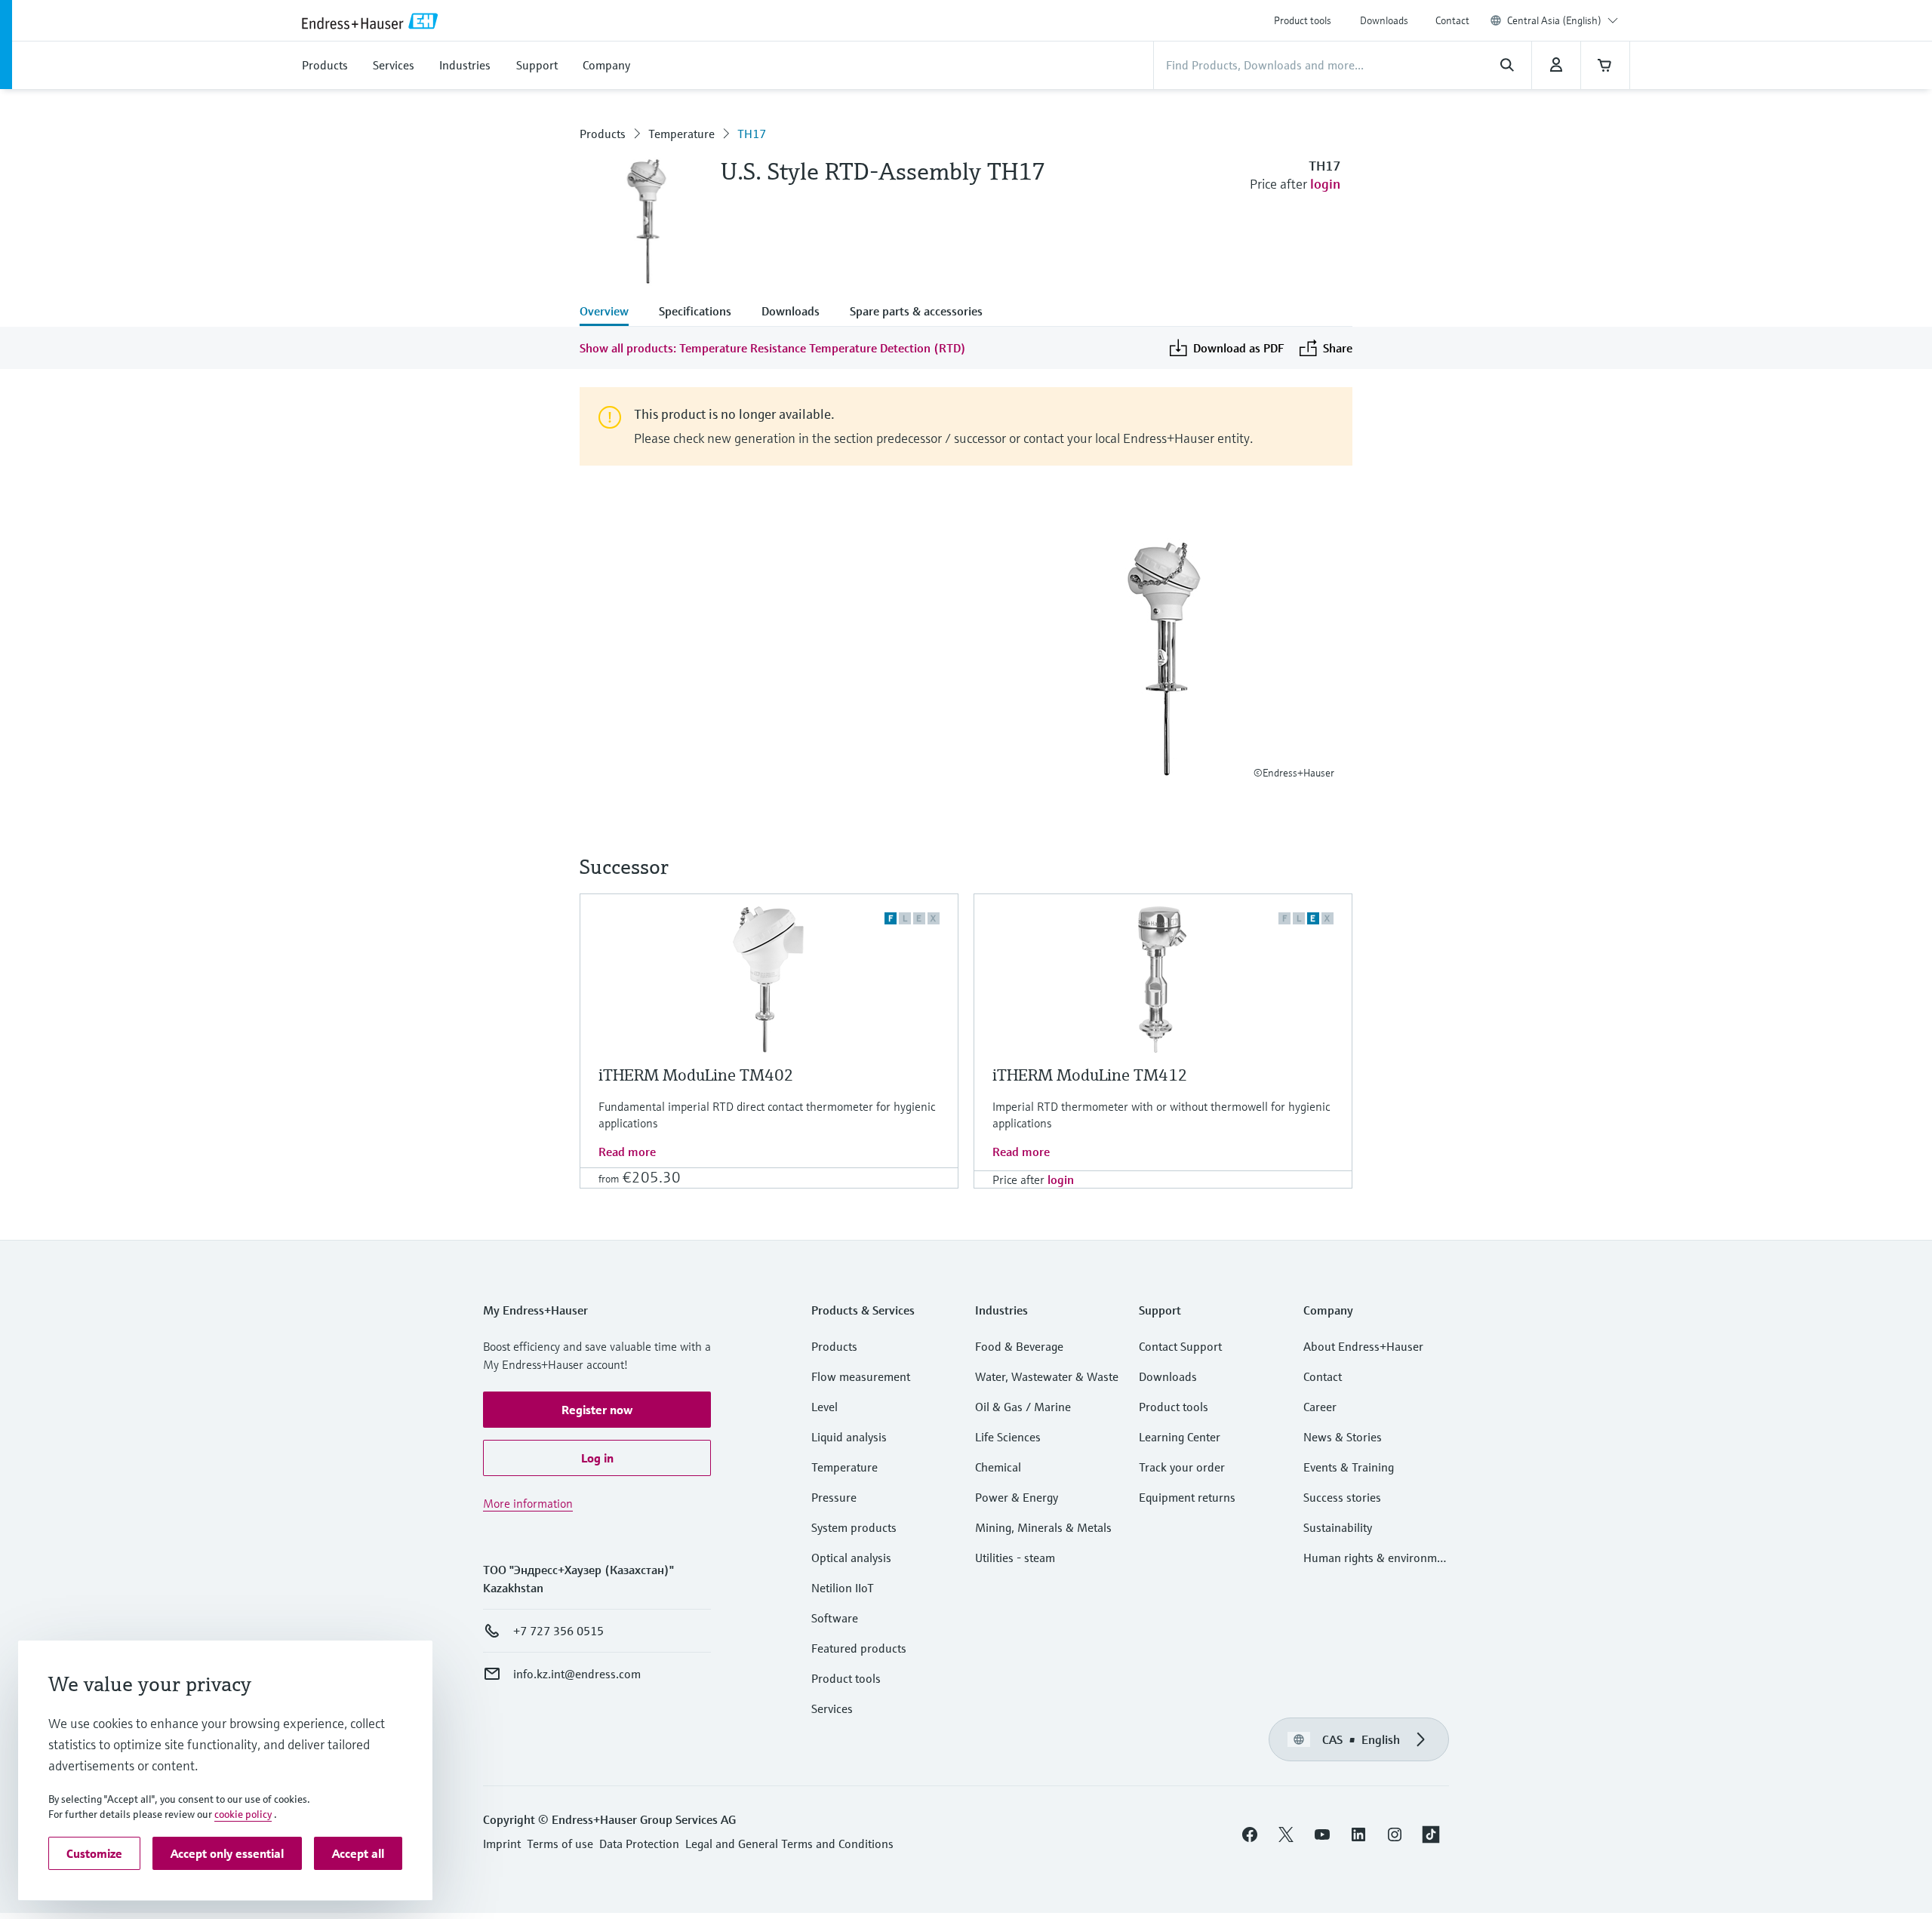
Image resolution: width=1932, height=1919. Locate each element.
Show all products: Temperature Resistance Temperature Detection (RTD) (773, 348)
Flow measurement (861, 1376)
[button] (597, 1410)
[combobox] (1563, 20)
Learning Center (1180, 1437)
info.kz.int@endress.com (577, 1674)
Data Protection (639, 1844)
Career (1320, 1407)
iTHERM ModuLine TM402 (696, 1075)
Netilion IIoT (843, 1588)
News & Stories (1343, 1437)
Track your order (1182, 1467)
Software (835, 1618)
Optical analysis (851, 1558)
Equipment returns (1187, 1497)
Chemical (998, 1467)
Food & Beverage (1019, 1346)
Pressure (834, 1497)
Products (603, 134)
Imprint (502, 1844)
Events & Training (1349, 1467)
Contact (1452, 20)
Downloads (1384, 20)
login (1325, 184)
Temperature (681, 134)
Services (832, 1708)
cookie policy (243, 1814)
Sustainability (1338, 1527)
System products (854, 1527)
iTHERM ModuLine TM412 (1090, 1075)
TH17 (752, 134)
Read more (627, 1152)
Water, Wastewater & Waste (1047, 1376)
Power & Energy (1017, 1497)
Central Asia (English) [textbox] (1554, 20)
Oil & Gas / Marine (1023, 1407)
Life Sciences (1008, 1437)
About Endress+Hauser (1363, 1346)
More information (528, 1503)
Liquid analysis (849, 1437)
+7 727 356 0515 (558, 1631)
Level (824, 1407)
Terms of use (560, 1844)
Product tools (1303, 20)
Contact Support (1180, 1346)
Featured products (859, 1648)
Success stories (1342, 1497)
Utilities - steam (1015, 1558)
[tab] (612, 312)
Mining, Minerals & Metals (1043, 1527)
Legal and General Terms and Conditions (789, 1844)
